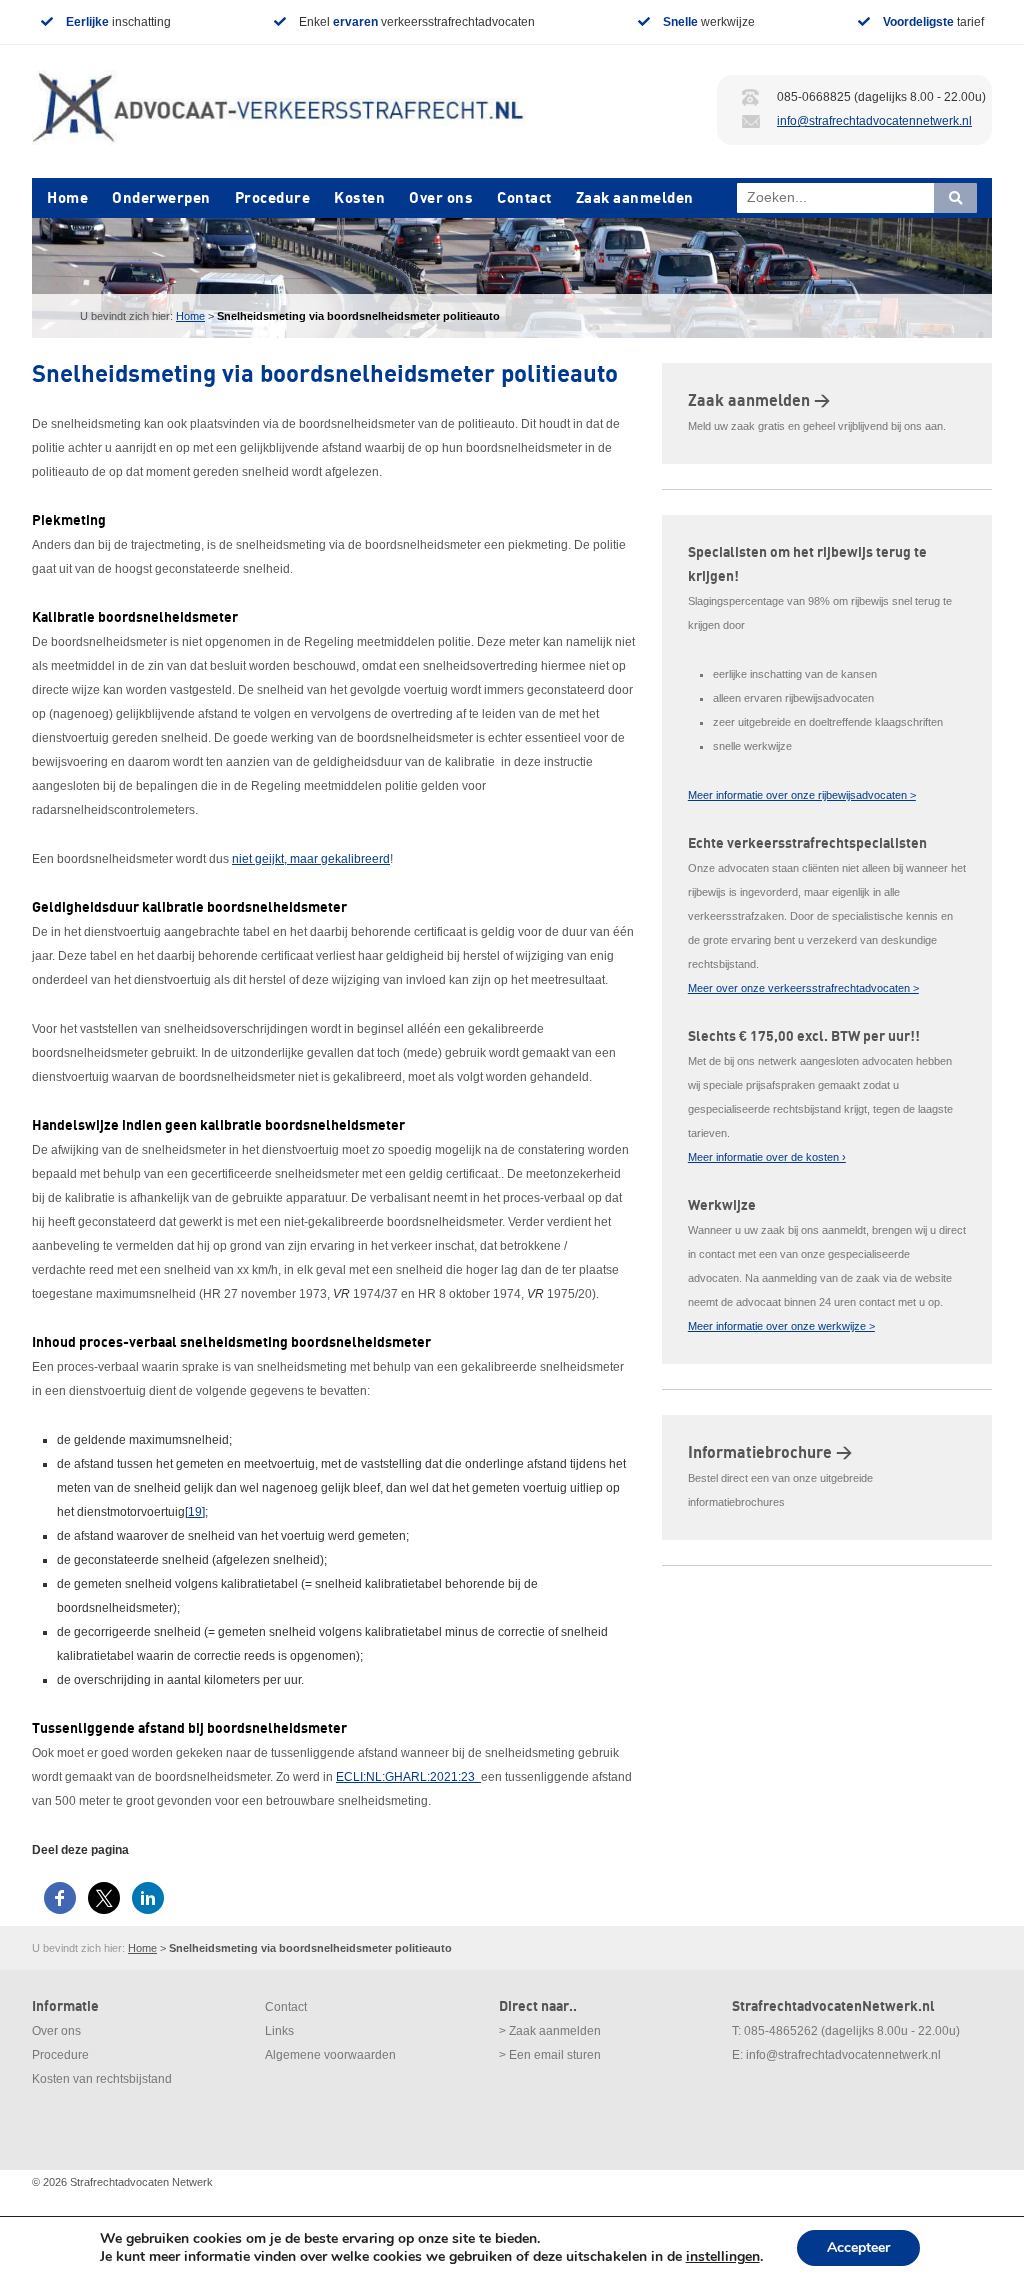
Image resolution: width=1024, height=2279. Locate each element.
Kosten (359, 198)
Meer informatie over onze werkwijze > (781, 1326)
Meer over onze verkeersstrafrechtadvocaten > (803, 988)
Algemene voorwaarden (330, 2055)
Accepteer (858, 2247)
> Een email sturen (550, 2055)
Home (67, 198)
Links (279, 2031)
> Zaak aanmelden (550, 2031)
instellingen (723, 2257)
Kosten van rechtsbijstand (102, 2079)
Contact (524, 198)
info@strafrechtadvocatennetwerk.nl (874, 121)
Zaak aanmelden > (759, 401)
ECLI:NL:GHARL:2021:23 (408, 1777)
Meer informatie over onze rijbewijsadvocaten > (802, 795)
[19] (195, 1512)
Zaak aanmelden (635, 198)
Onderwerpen (161, 198)
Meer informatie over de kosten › (767, 1157)
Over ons (441, 198)
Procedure (273, 198)
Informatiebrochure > (770, 1453)
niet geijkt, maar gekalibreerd (311, 859)
